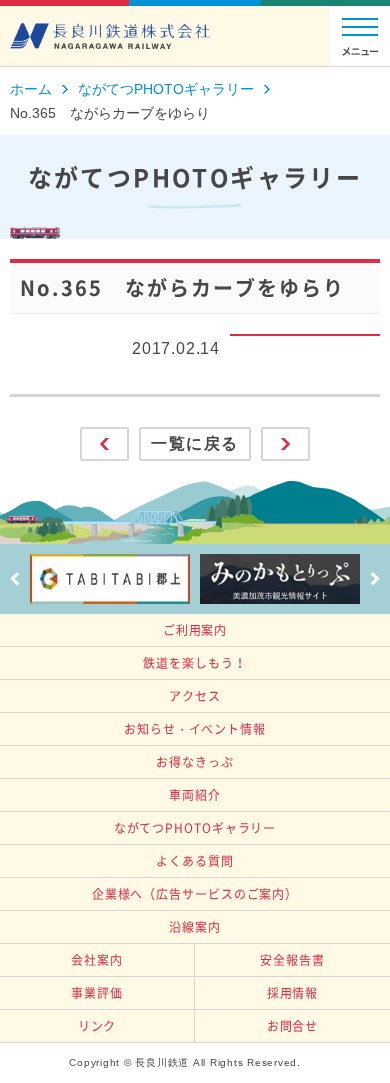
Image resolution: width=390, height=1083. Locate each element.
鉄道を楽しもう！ (194, 663)
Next (375, 579)
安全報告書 (292, 960)
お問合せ (293, 1026)
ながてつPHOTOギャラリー (195, 828)
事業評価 (97, 993)
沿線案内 (195, 927)
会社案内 (97, 960)
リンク (97, 1026)
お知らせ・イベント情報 (195, 729)
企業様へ (195, 894)
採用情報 (293, 993)
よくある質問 (194, 861)
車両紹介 (195, 795)
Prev (15, 579)
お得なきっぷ (194, 762)
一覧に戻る (195, 443)
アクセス (195, 696)
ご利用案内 (195, 630)
